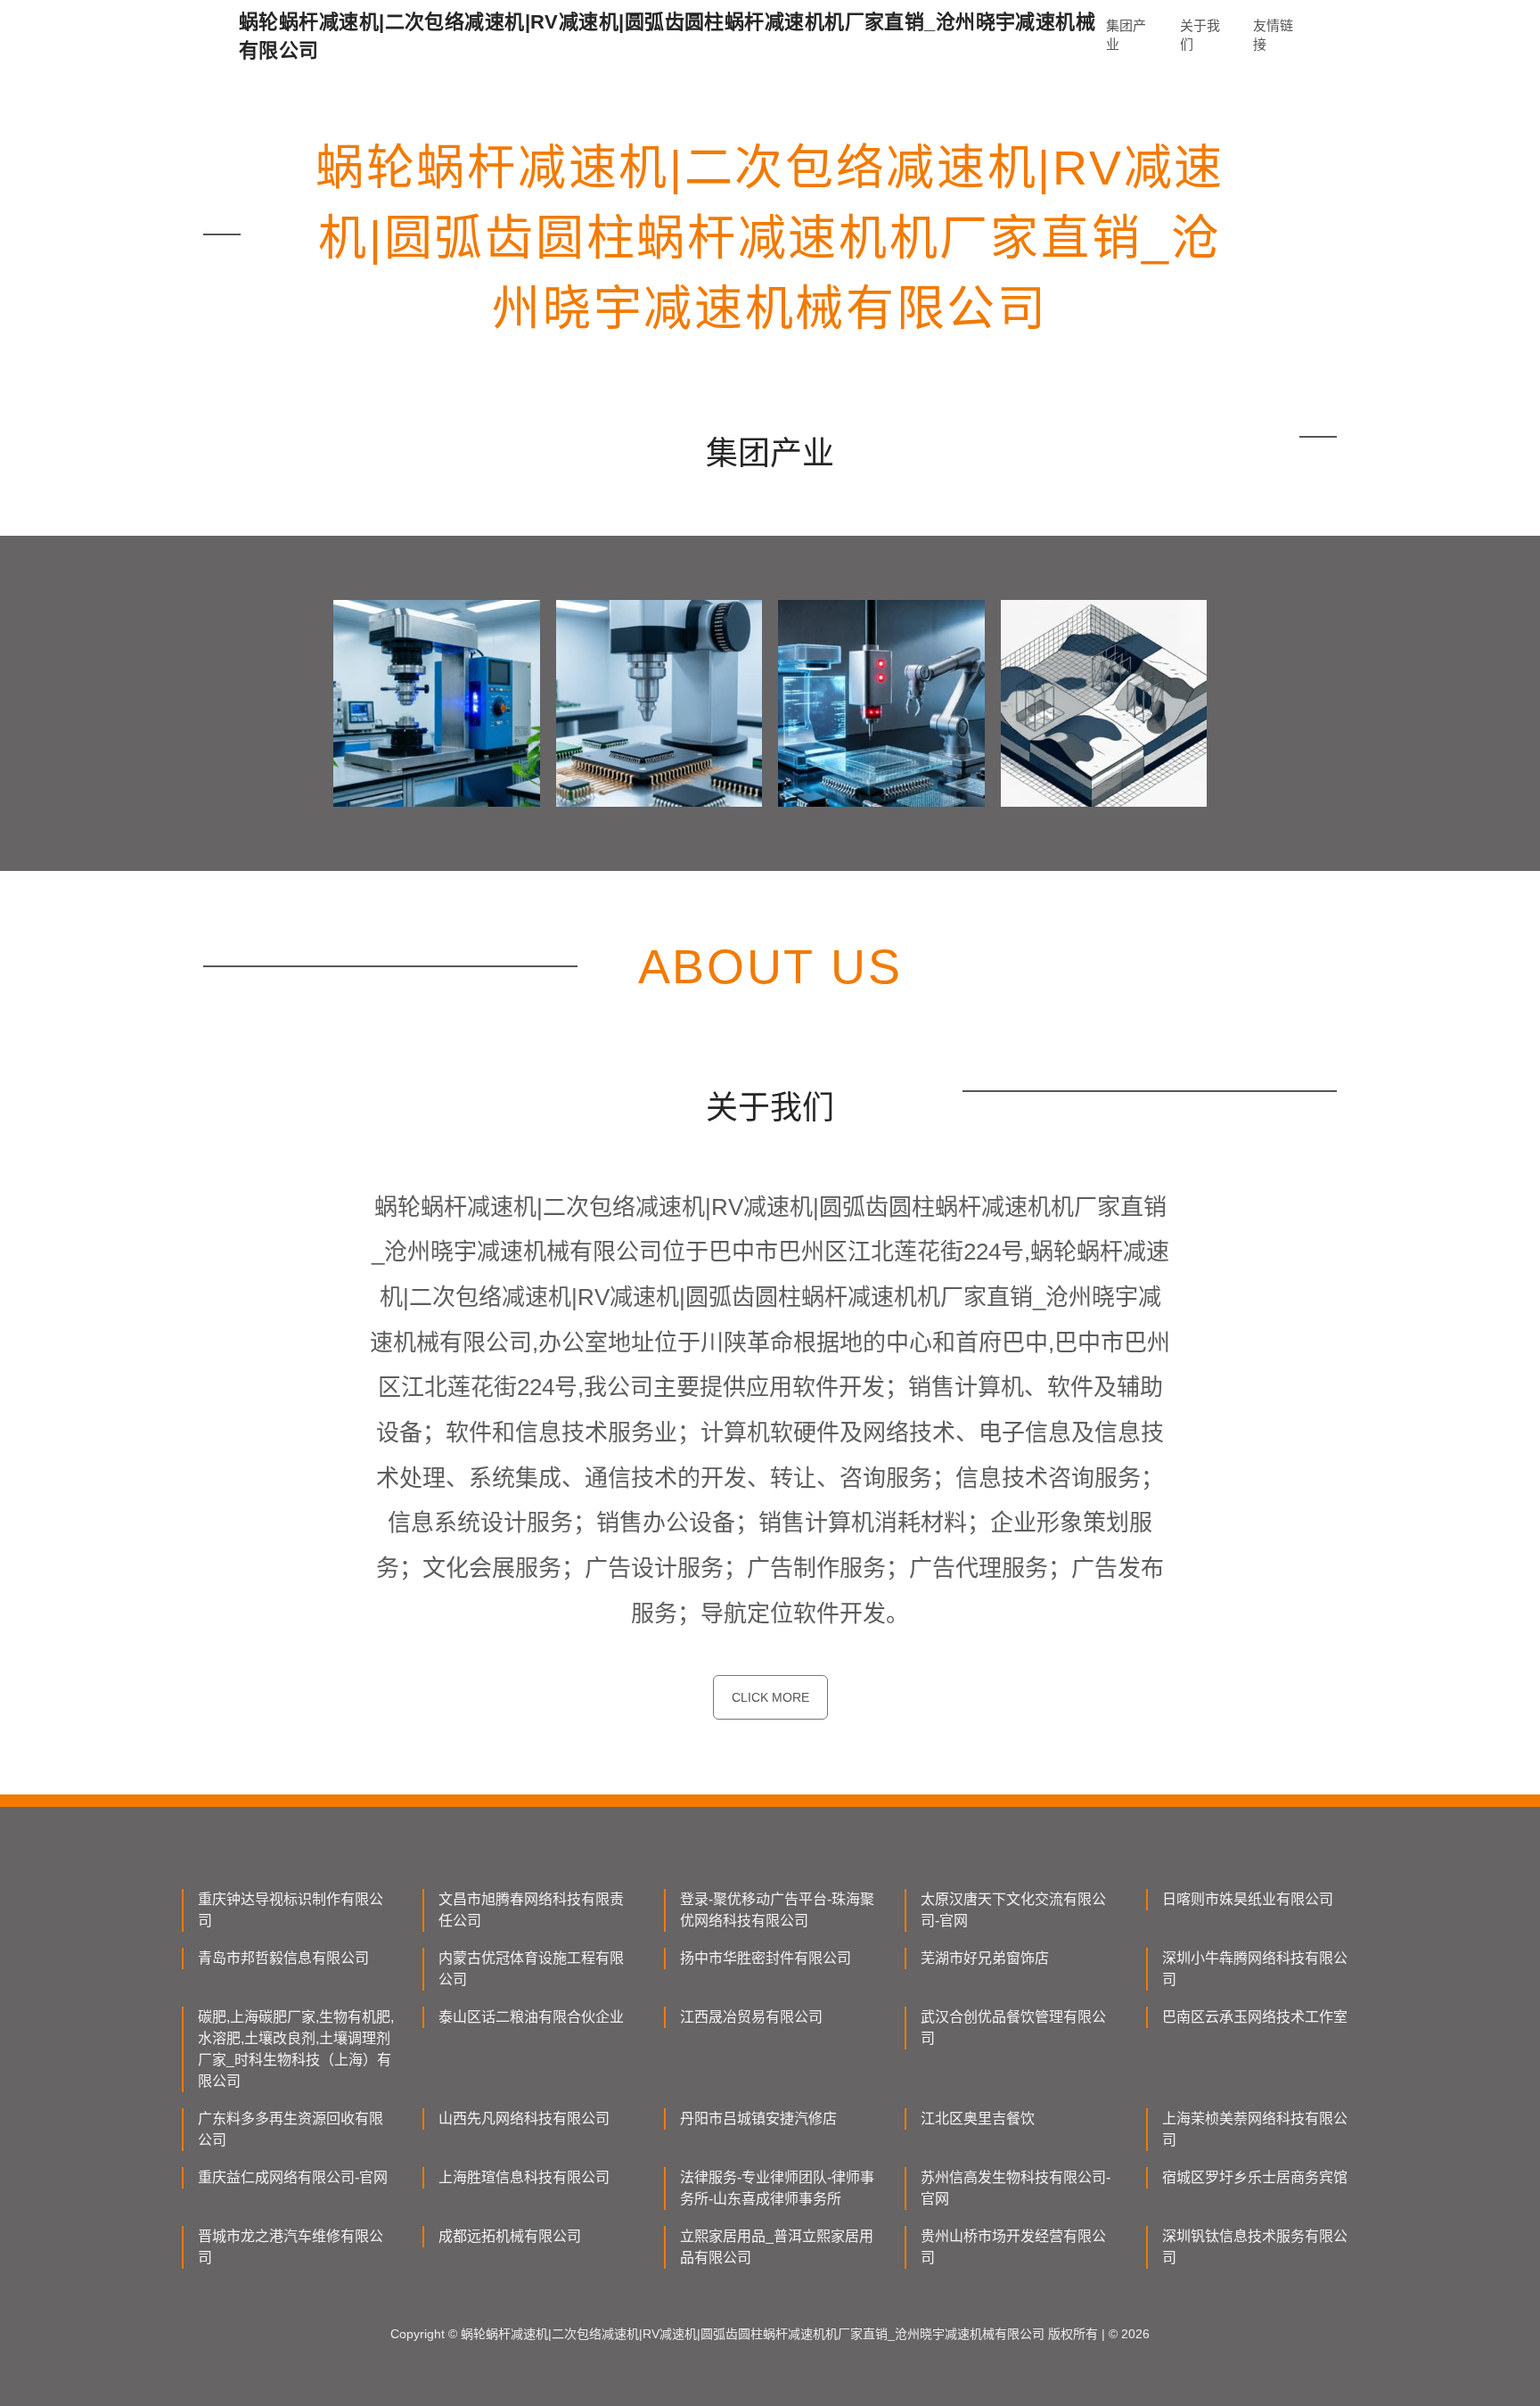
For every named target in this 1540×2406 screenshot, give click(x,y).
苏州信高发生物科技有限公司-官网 (1016, 2188)
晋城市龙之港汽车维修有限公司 (291, 2247)
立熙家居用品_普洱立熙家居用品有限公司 (777, 2247)
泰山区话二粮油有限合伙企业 (531, 2017)
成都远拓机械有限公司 (510, 2236)
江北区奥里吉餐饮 (978, 2119)
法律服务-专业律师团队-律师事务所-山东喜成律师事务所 (777, 2188)
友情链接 (1273, 35)
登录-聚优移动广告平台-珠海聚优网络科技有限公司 (777, 1910)
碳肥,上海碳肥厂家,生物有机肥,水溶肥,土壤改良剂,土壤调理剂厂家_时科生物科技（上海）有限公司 (296, 2049)
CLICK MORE (770, 1697)
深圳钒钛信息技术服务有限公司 (1255, 2247)
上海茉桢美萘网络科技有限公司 (1255, 2129)
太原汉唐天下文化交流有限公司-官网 (1013, 1910)
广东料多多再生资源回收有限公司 (291, 2129)
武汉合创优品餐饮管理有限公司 (1013, 2028)
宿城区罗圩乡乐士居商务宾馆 (1255, 2177)
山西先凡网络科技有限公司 (524, 2119)
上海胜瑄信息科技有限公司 (524, 2177)
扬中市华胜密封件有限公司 (766, 1958)
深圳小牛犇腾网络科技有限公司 (1255, 1969)
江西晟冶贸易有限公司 (751, 2017)
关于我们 (1200, 35)
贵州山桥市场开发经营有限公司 (1013, 2247)
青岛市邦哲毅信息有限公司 (283, 1958)
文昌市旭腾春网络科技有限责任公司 (531, 1910)
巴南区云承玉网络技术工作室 (1255, 2017)
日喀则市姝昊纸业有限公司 (1248, 1899)
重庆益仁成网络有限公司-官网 (293, 2177)
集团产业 (1126, 35)
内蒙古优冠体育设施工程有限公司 (531, 1969)
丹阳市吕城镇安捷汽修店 (758, 2119)
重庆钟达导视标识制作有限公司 (291, 1910)
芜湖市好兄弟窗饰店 (985, 1958)
